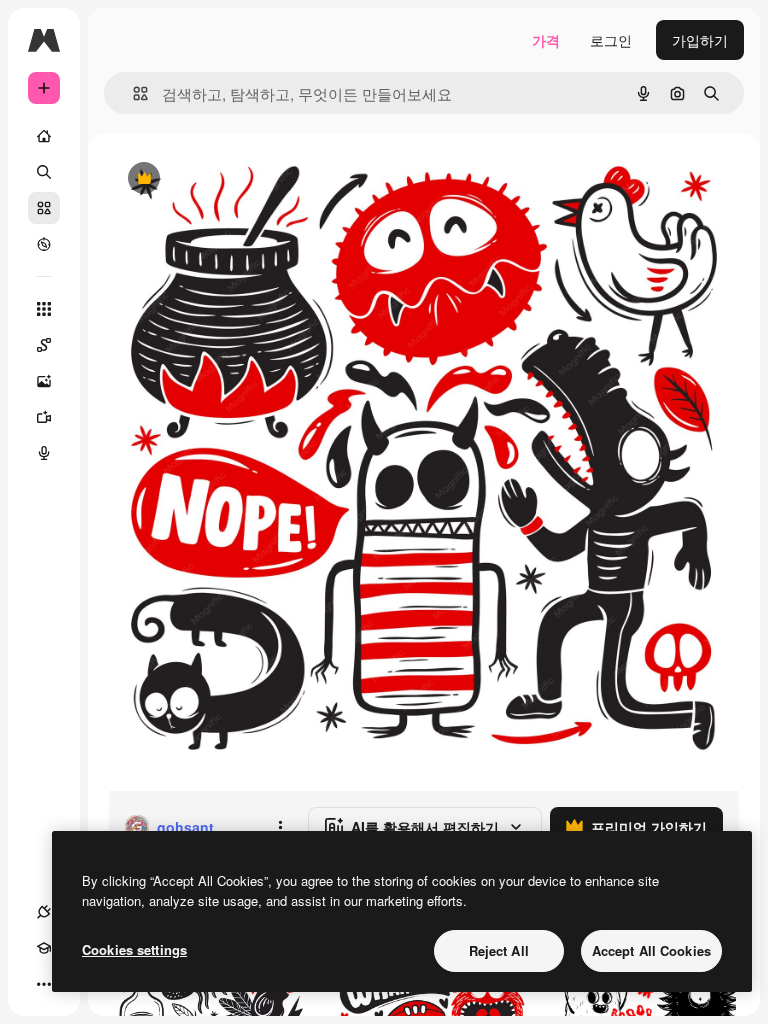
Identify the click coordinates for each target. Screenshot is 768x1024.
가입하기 (700, 40)
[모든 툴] (44, 309)
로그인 (611, 40)
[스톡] (44, 208)
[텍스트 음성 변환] (44, 453)
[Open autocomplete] (132, 93)
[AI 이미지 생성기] (44, 381)
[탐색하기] (44, 244)
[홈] (44, 136)
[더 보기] (44, 984)
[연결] (44, 912)
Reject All (499, 950)
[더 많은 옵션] (280, 827)
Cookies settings (134, 949)
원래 (223, 179)
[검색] (44, 172)
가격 (546, 40)
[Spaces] (44, 345)
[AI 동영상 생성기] (44, 417)
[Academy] (44, 948)
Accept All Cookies (651, 950)
